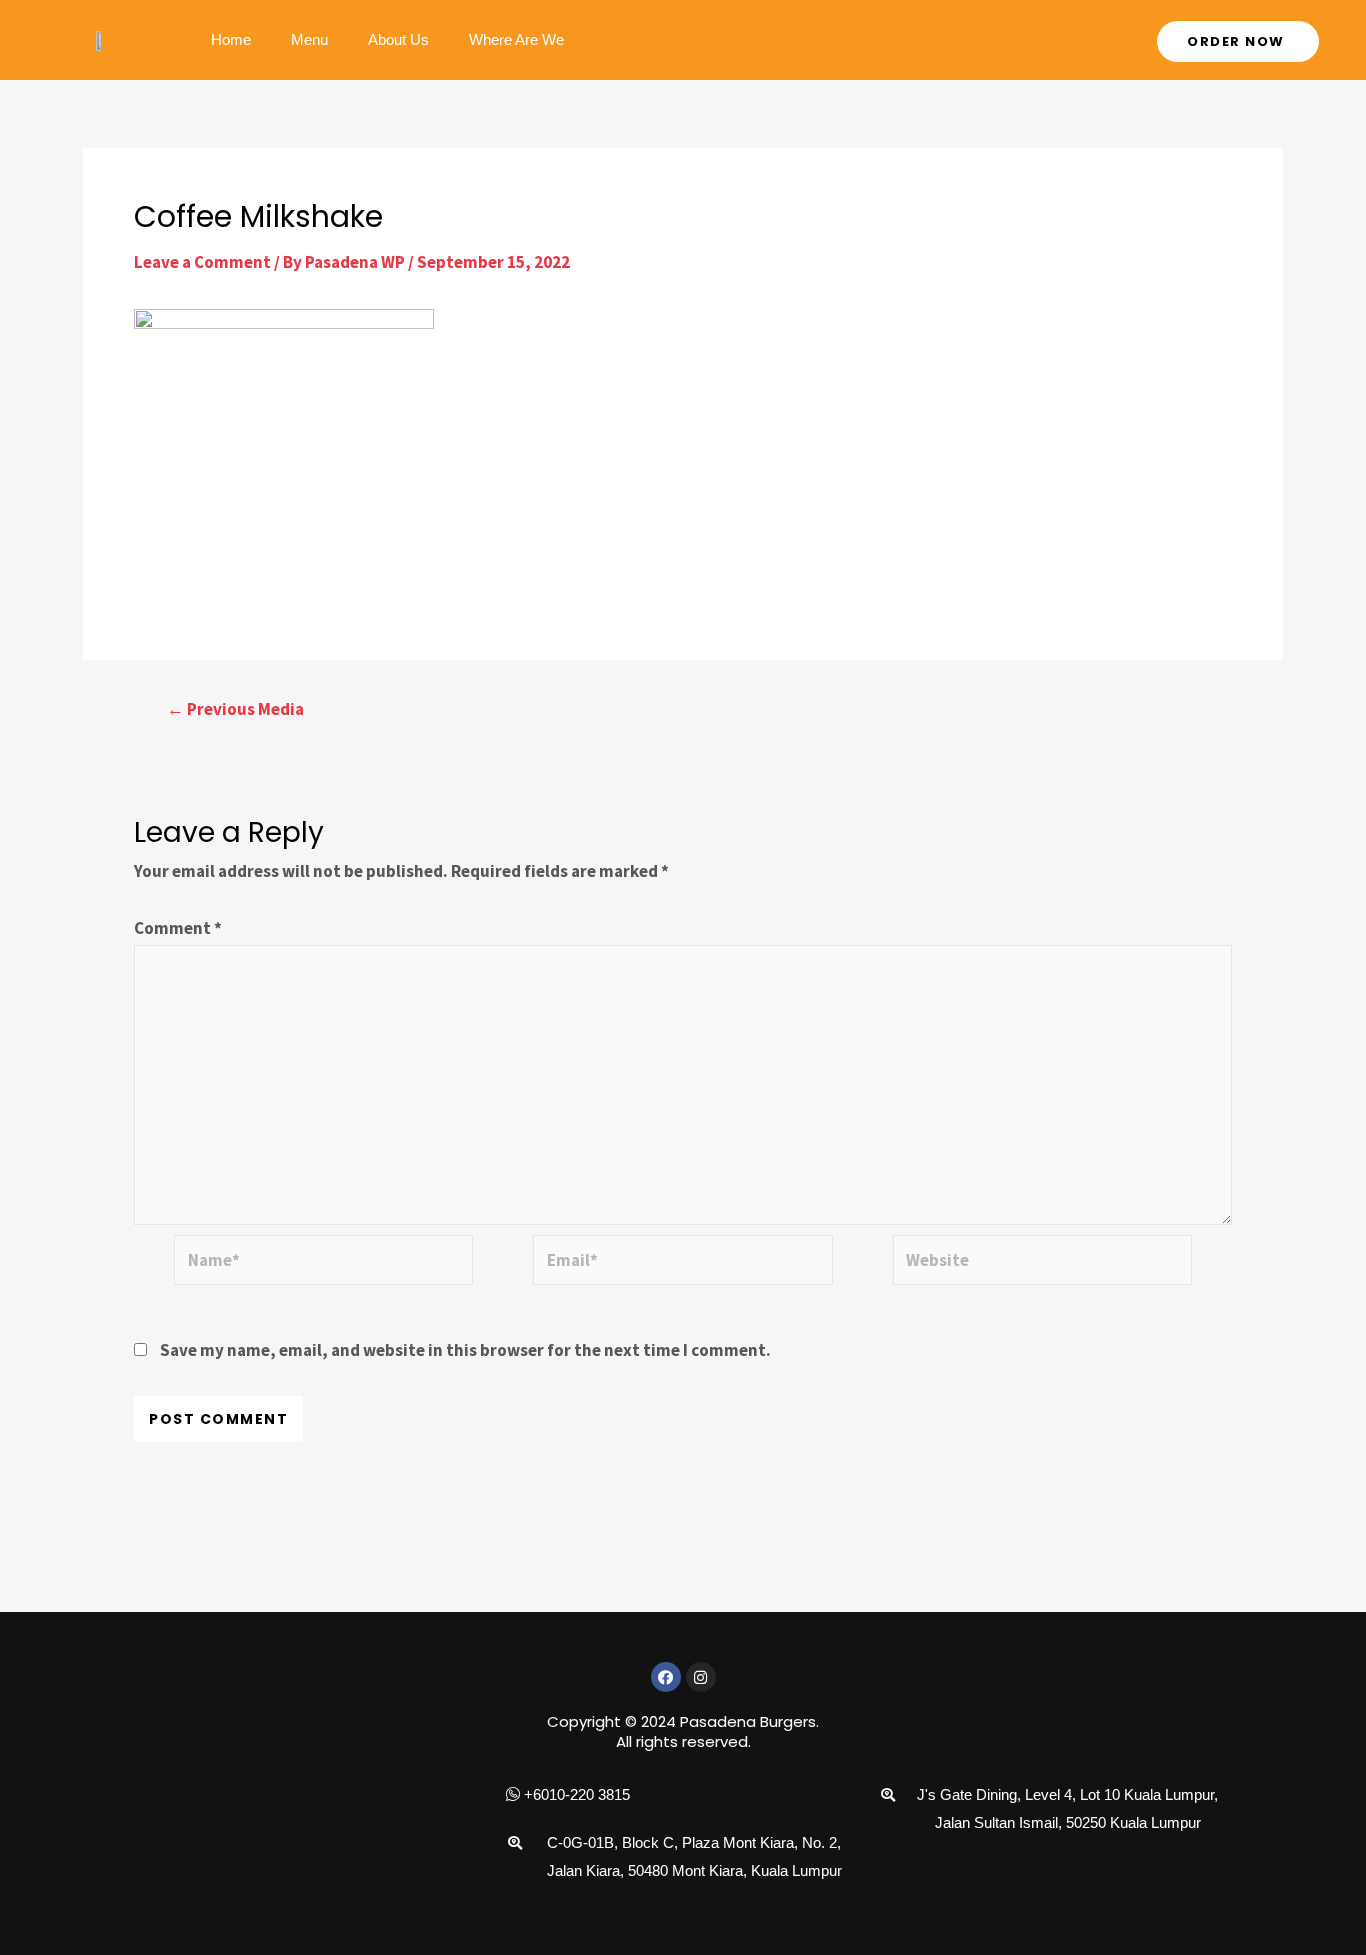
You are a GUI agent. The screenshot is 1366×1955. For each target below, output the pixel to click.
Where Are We (516, 39)
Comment (178, 928)
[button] (1238, 41)
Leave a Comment (202, 262)
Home (231, 39)
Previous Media (235, 709)
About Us (398, 39)
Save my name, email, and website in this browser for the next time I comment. (465, 1350)
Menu (309, 39)
